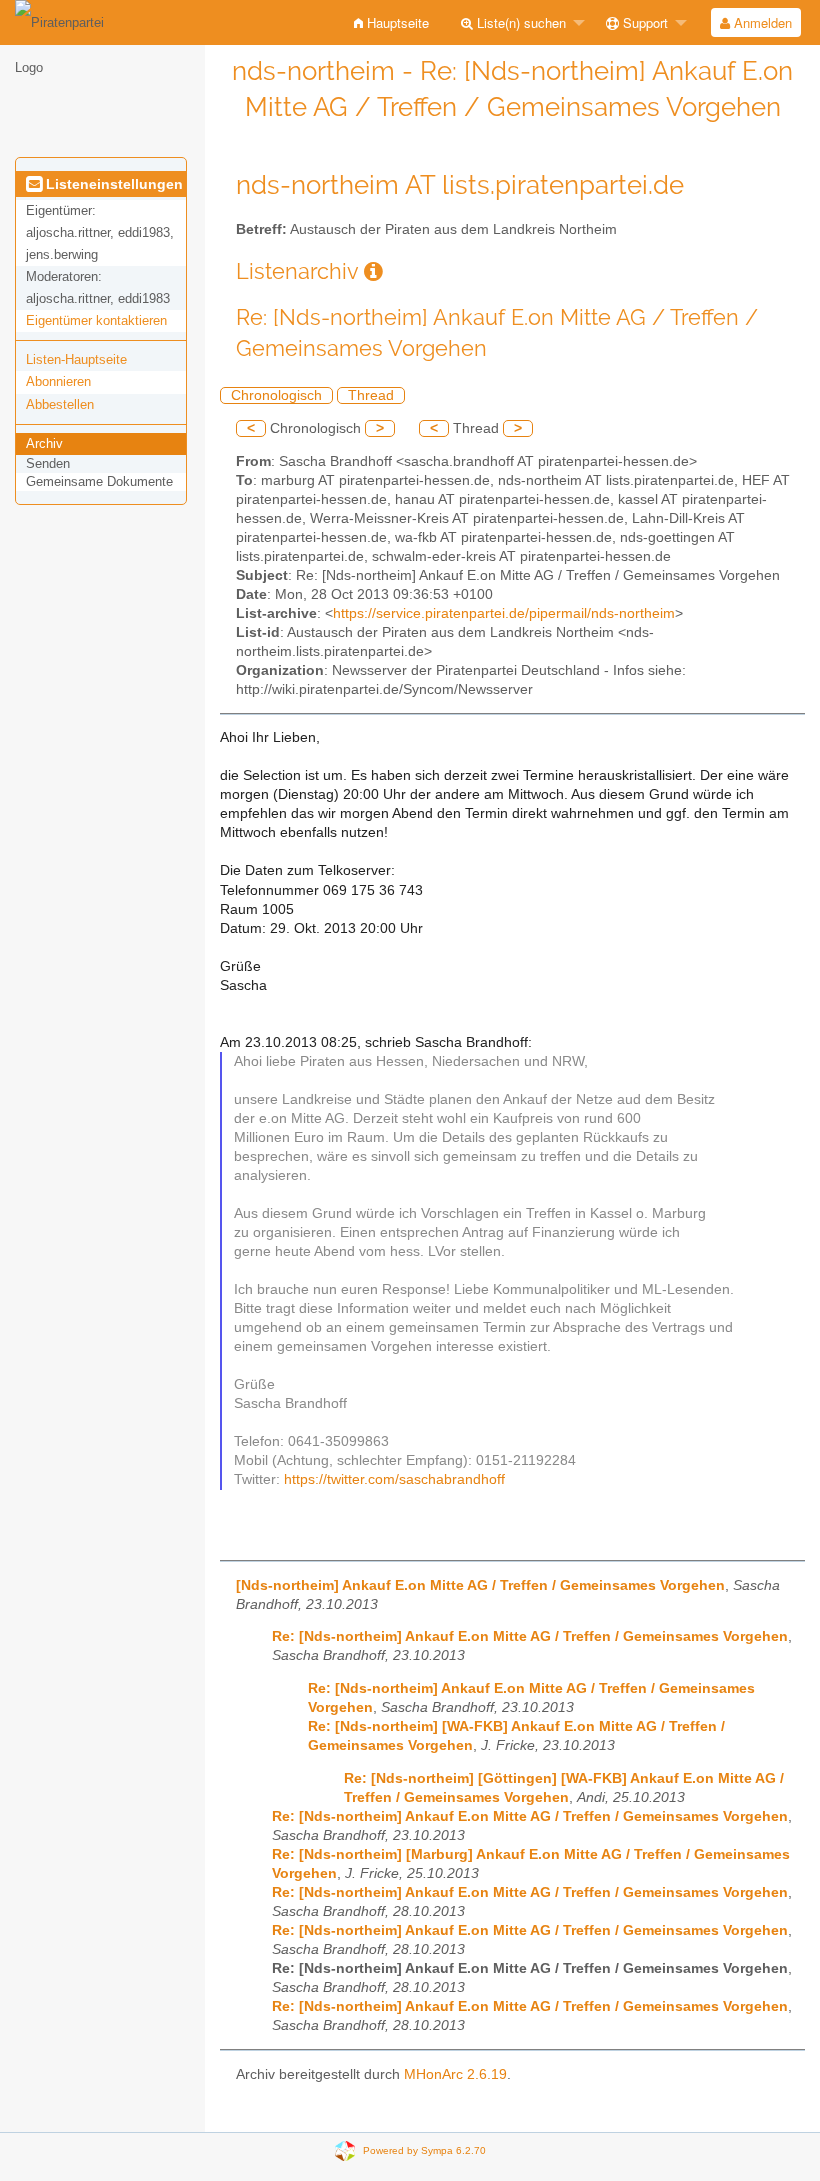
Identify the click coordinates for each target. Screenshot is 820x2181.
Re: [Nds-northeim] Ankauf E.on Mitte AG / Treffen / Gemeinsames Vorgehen (530, 1636)
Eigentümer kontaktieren (96, 320)
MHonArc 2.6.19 (455, 2074)
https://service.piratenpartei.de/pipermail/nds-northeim (504, 613)
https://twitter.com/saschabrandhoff (394, 1479)
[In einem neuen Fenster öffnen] (373, 271)
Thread (371, 395)
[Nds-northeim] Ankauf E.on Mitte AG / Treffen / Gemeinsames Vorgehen (480, 1585)
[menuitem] (391, 22)
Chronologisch (276, 395)
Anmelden (761, 22)
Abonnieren (58, 381)
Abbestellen (60, 404)
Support (643, 22)
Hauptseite (396, 22)
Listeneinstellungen (112, 184)
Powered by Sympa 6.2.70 (424, 2149)
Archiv (44, 443)
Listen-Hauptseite (76, 359)
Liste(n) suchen (519, 22)
